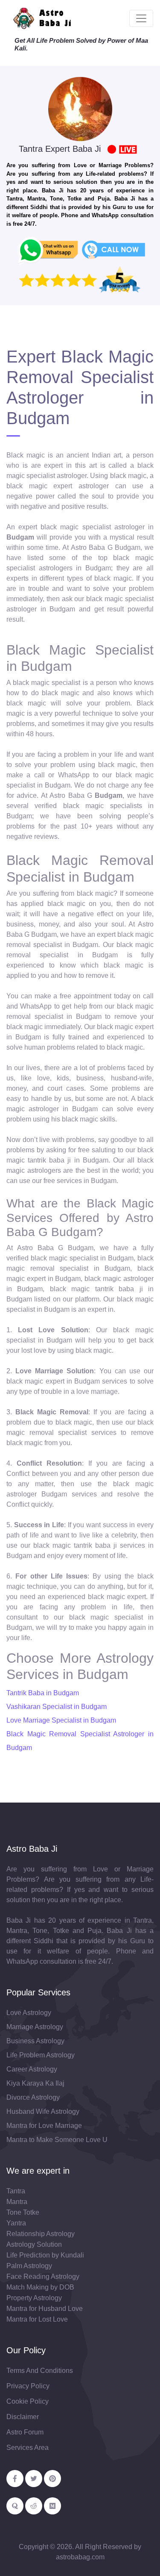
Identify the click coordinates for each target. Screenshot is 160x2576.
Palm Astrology (29, 2266)
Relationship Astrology (41, 2234)
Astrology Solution (34, 2244)
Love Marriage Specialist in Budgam (61, 1720)
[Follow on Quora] (15, 2506)
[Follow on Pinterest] (52, 2479)
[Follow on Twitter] (34, 2479)
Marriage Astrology (35, 2027)
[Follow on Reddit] (34, 2506)
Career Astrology (32, 2069)
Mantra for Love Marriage (44, 2126)
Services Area (28, 2448)
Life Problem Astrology (41, 2055)
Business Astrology (35, 2041)
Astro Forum (25, 2432)
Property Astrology (34, 2298)
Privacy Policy (28, 2386)
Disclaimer (23, 2417)
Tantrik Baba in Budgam (43, 1693)
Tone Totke (23, 2212)
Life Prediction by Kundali (45, 2255)
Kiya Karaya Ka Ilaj (35, 2083)
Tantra (16, 2191)
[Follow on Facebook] (15, 2479)
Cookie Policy (28, 2401)
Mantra (17, 2202)
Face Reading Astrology (43, 2276)
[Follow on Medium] (52, 2506)
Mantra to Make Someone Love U (57, 2140)
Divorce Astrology (33, 2097)
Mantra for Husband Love (45, 2309)
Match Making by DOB (40, 2287)
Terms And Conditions (40, 2371)
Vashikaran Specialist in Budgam (57, 1707)
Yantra (16, 2223)
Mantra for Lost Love (37, 2319)
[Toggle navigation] (141, 18)
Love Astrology (29, 2013)
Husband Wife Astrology (43, 2111)
